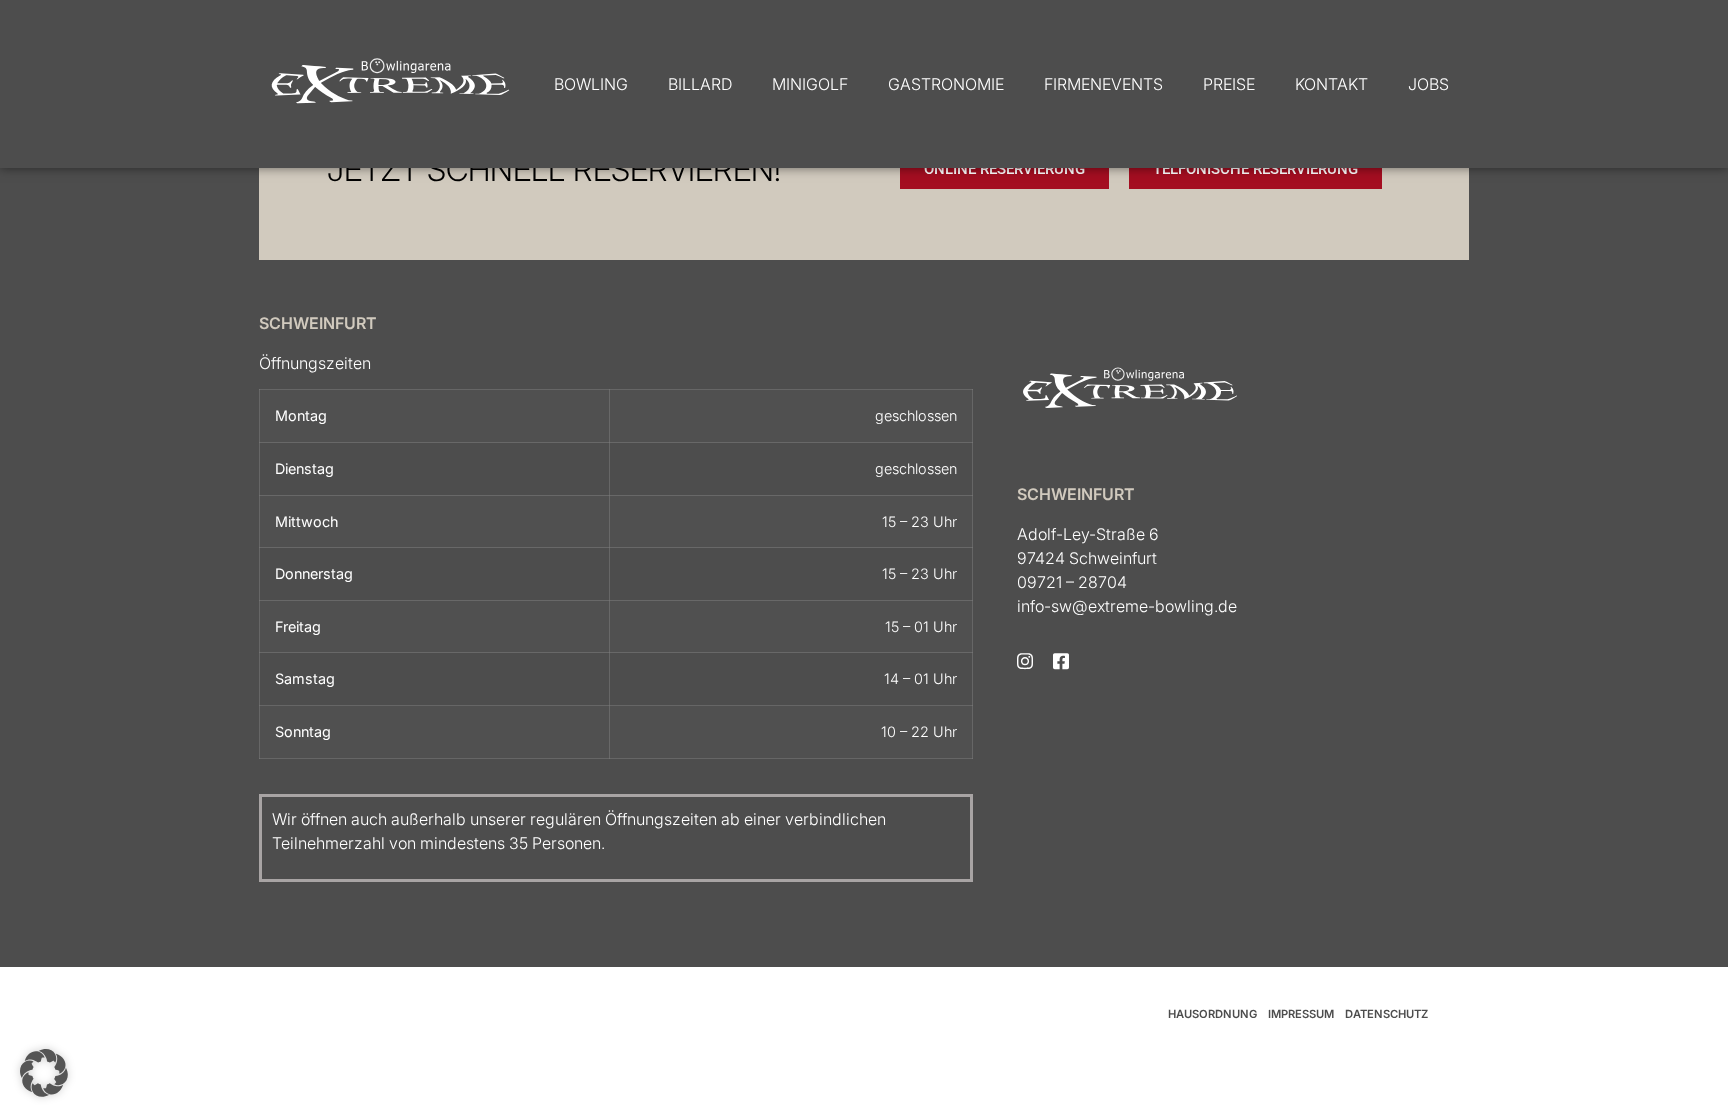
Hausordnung (1212, 1014)
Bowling (591, 84)
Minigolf (810, 84)
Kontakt (1331, 84)
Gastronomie (946, 84)
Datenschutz (1386, 1014)
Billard (700, 84)
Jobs (1428, 84)
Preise (1229, 84)
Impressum (1301, 1014)
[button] (44, 1073)
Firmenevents (1103, 84)
